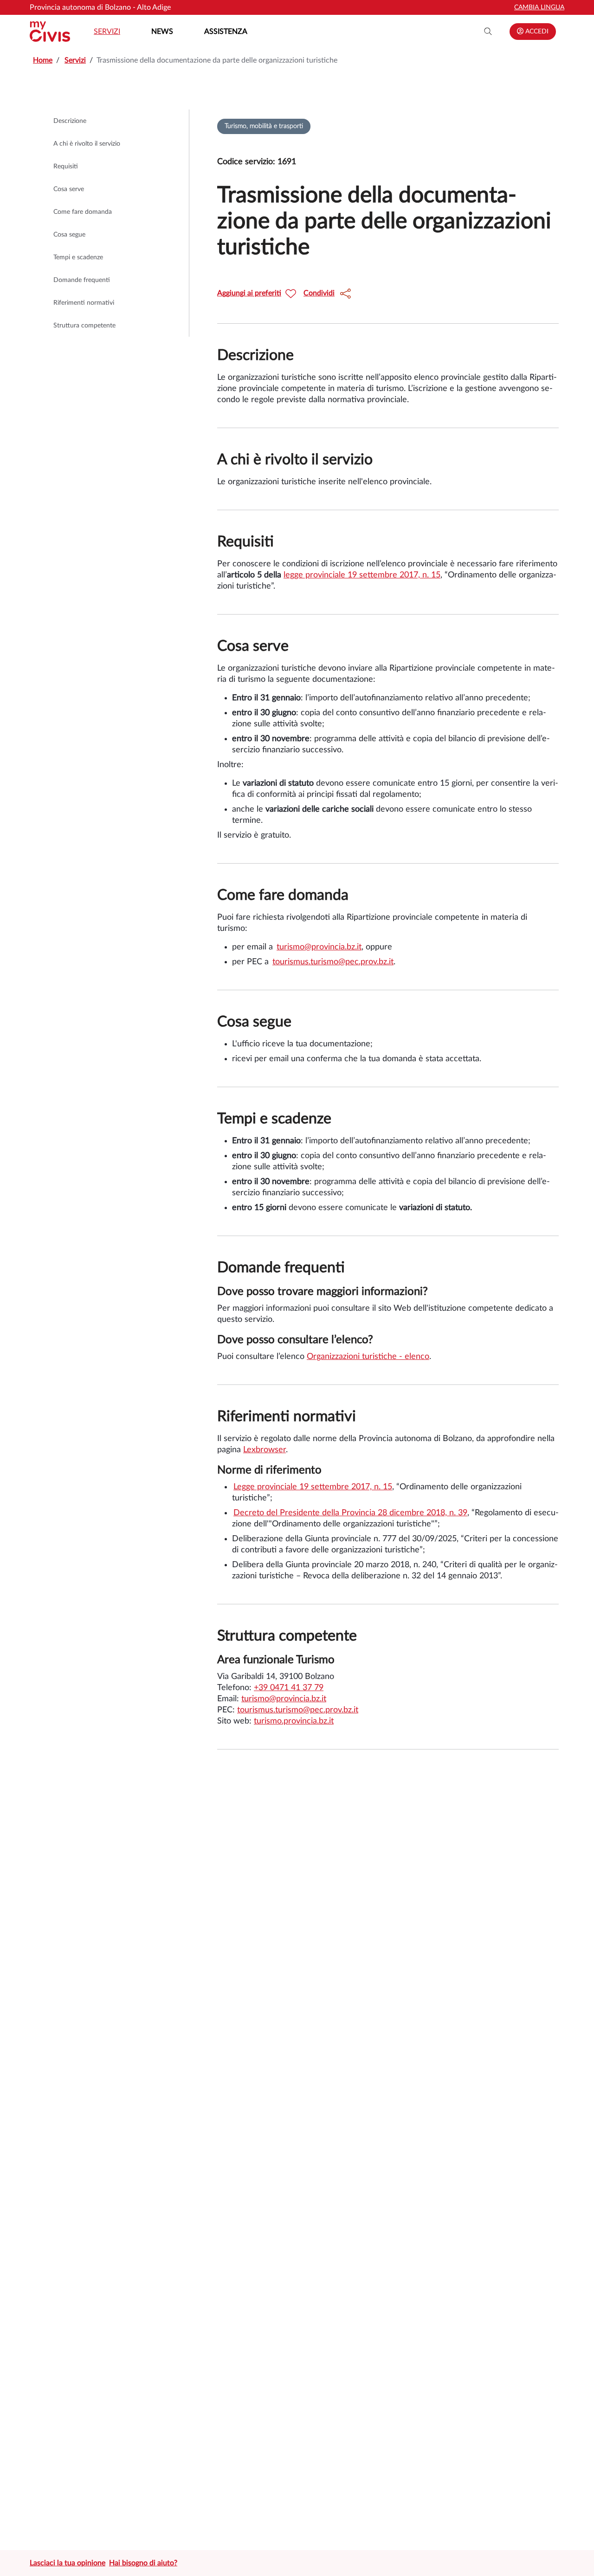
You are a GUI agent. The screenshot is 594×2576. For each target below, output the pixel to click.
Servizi (107, 32)
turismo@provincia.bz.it (319, 947)
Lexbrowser (265, 1450)
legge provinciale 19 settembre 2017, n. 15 (362, 575)
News (162, 32)
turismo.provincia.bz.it (294, 1721)
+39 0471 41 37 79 (289, 1688)
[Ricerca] (488, 32)
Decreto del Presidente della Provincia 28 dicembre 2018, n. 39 (350, 1513)
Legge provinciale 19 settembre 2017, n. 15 (313, 1487)
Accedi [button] (536, 32)
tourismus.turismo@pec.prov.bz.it (333, 962)
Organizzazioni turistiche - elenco (368, 1357)
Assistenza (226, 32)
